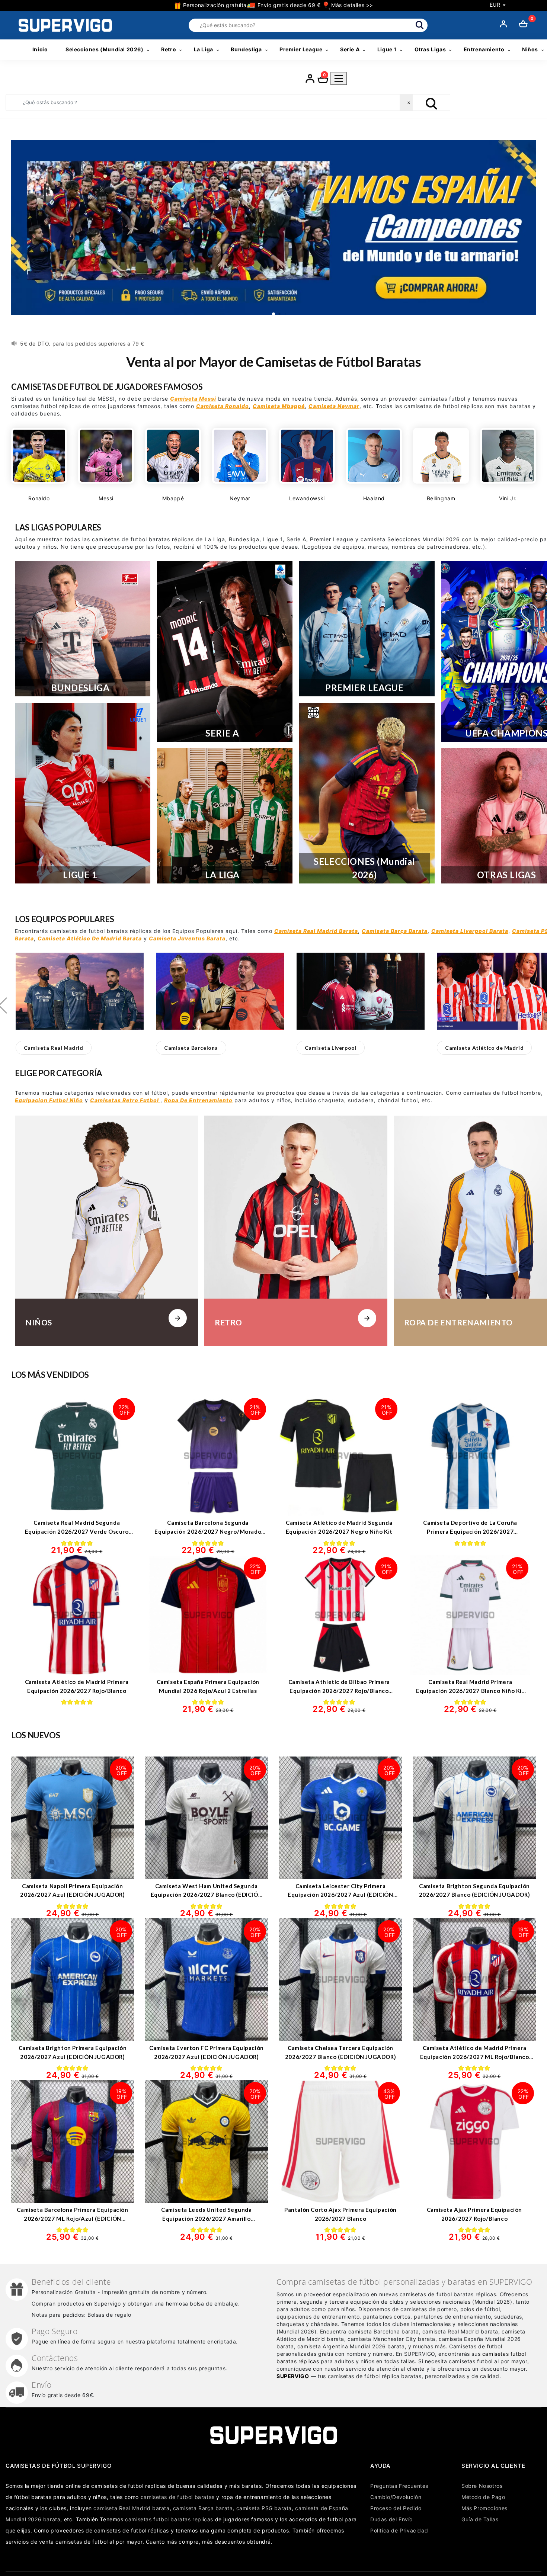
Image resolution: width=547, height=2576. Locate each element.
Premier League (301, 49)
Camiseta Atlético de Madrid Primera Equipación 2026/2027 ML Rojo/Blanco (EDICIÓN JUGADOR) (475, 2057)
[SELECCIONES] (367, 793)
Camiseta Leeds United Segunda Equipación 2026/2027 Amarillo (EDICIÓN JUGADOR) (206, 2218)
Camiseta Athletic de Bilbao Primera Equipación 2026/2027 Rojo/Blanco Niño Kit (339, 1690)
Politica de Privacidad (399, 2530)
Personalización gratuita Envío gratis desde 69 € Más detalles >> (277, 5)
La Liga (204, 49)
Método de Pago (483, 2497)
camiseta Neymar (334, 406)
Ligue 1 (387, 49)
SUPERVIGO (293, 2376)
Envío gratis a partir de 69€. (57, 344)
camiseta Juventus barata (187, 938)
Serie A (350, 49)
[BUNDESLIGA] (83, 629)
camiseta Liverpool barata (470, 931)
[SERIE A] (225, 651)
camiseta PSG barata (264, 2508)
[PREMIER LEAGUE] (367, 629)
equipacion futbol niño (49, 1100)
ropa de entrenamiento (198, 1100)
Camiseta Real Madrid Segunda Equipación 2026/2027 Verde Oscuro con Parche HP (77, 1531)
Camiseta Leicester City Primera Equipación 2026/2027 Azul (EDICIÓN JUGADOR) (340, 1895)
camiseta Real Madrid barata (316, 931)
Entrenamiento (484, 49)
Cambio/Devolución (396, 2497)
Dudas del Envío (391, 2519)
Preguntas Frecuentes (399, 2486)
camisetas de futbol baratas (178, 2497)
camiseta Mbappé (279, 406)
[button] (54, 1048)
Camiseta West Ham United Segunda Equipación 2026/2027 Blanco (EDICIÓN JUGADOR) (207, 1895)
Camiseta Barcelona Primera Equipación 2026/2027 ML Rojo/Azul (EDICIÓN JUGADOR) (72, 2218)
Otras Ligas (430, 49)
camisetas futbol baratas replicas (169, 2519)
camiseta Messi (193, 399)
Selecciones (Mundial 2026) (105, 49)
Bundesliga (246, 49)
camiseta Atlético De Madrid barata (90, 938)
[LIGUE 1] (83, 793)
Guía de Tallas (480, 2519)
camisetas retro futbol (125, 1100)
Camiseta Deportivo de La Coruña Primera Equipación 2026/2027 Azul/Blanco (470, 1531)
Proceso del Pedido (396, 2508)
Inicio (40, 49)
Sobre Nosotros (482, 2486)
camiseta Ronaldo (223, 406)
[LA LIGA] (225, 816)
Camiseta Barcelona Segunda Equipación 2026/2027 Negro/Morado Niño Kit (208, 1531)
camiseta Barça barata (395, 931)
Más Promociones (484, 2508)
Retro (169, 49)
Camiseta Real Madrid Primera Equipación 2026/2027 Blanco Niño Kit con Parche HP (470, 1690)
